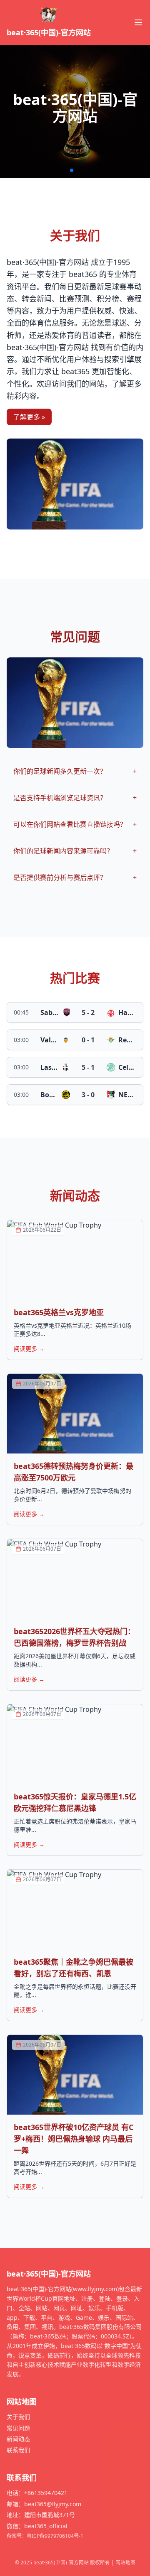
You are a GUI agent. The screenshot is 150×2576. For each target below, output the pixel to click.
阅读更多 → (29, 1349)
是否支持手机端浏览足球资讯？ (75, 798)
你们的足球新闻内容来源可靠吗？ (75, 851)
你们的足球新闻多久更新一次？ (75, 771)
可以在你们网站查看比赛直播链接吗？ (75, 824)
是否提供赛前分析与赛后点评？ (75, 877)
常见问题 (18, 2428)
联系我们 (18, 2450)
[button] (72, 170)
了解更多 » (29, 417)
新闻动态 (18, 2439)
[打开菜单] (138, 22)
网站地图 (125, 2563)
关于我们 (18, 2417)
